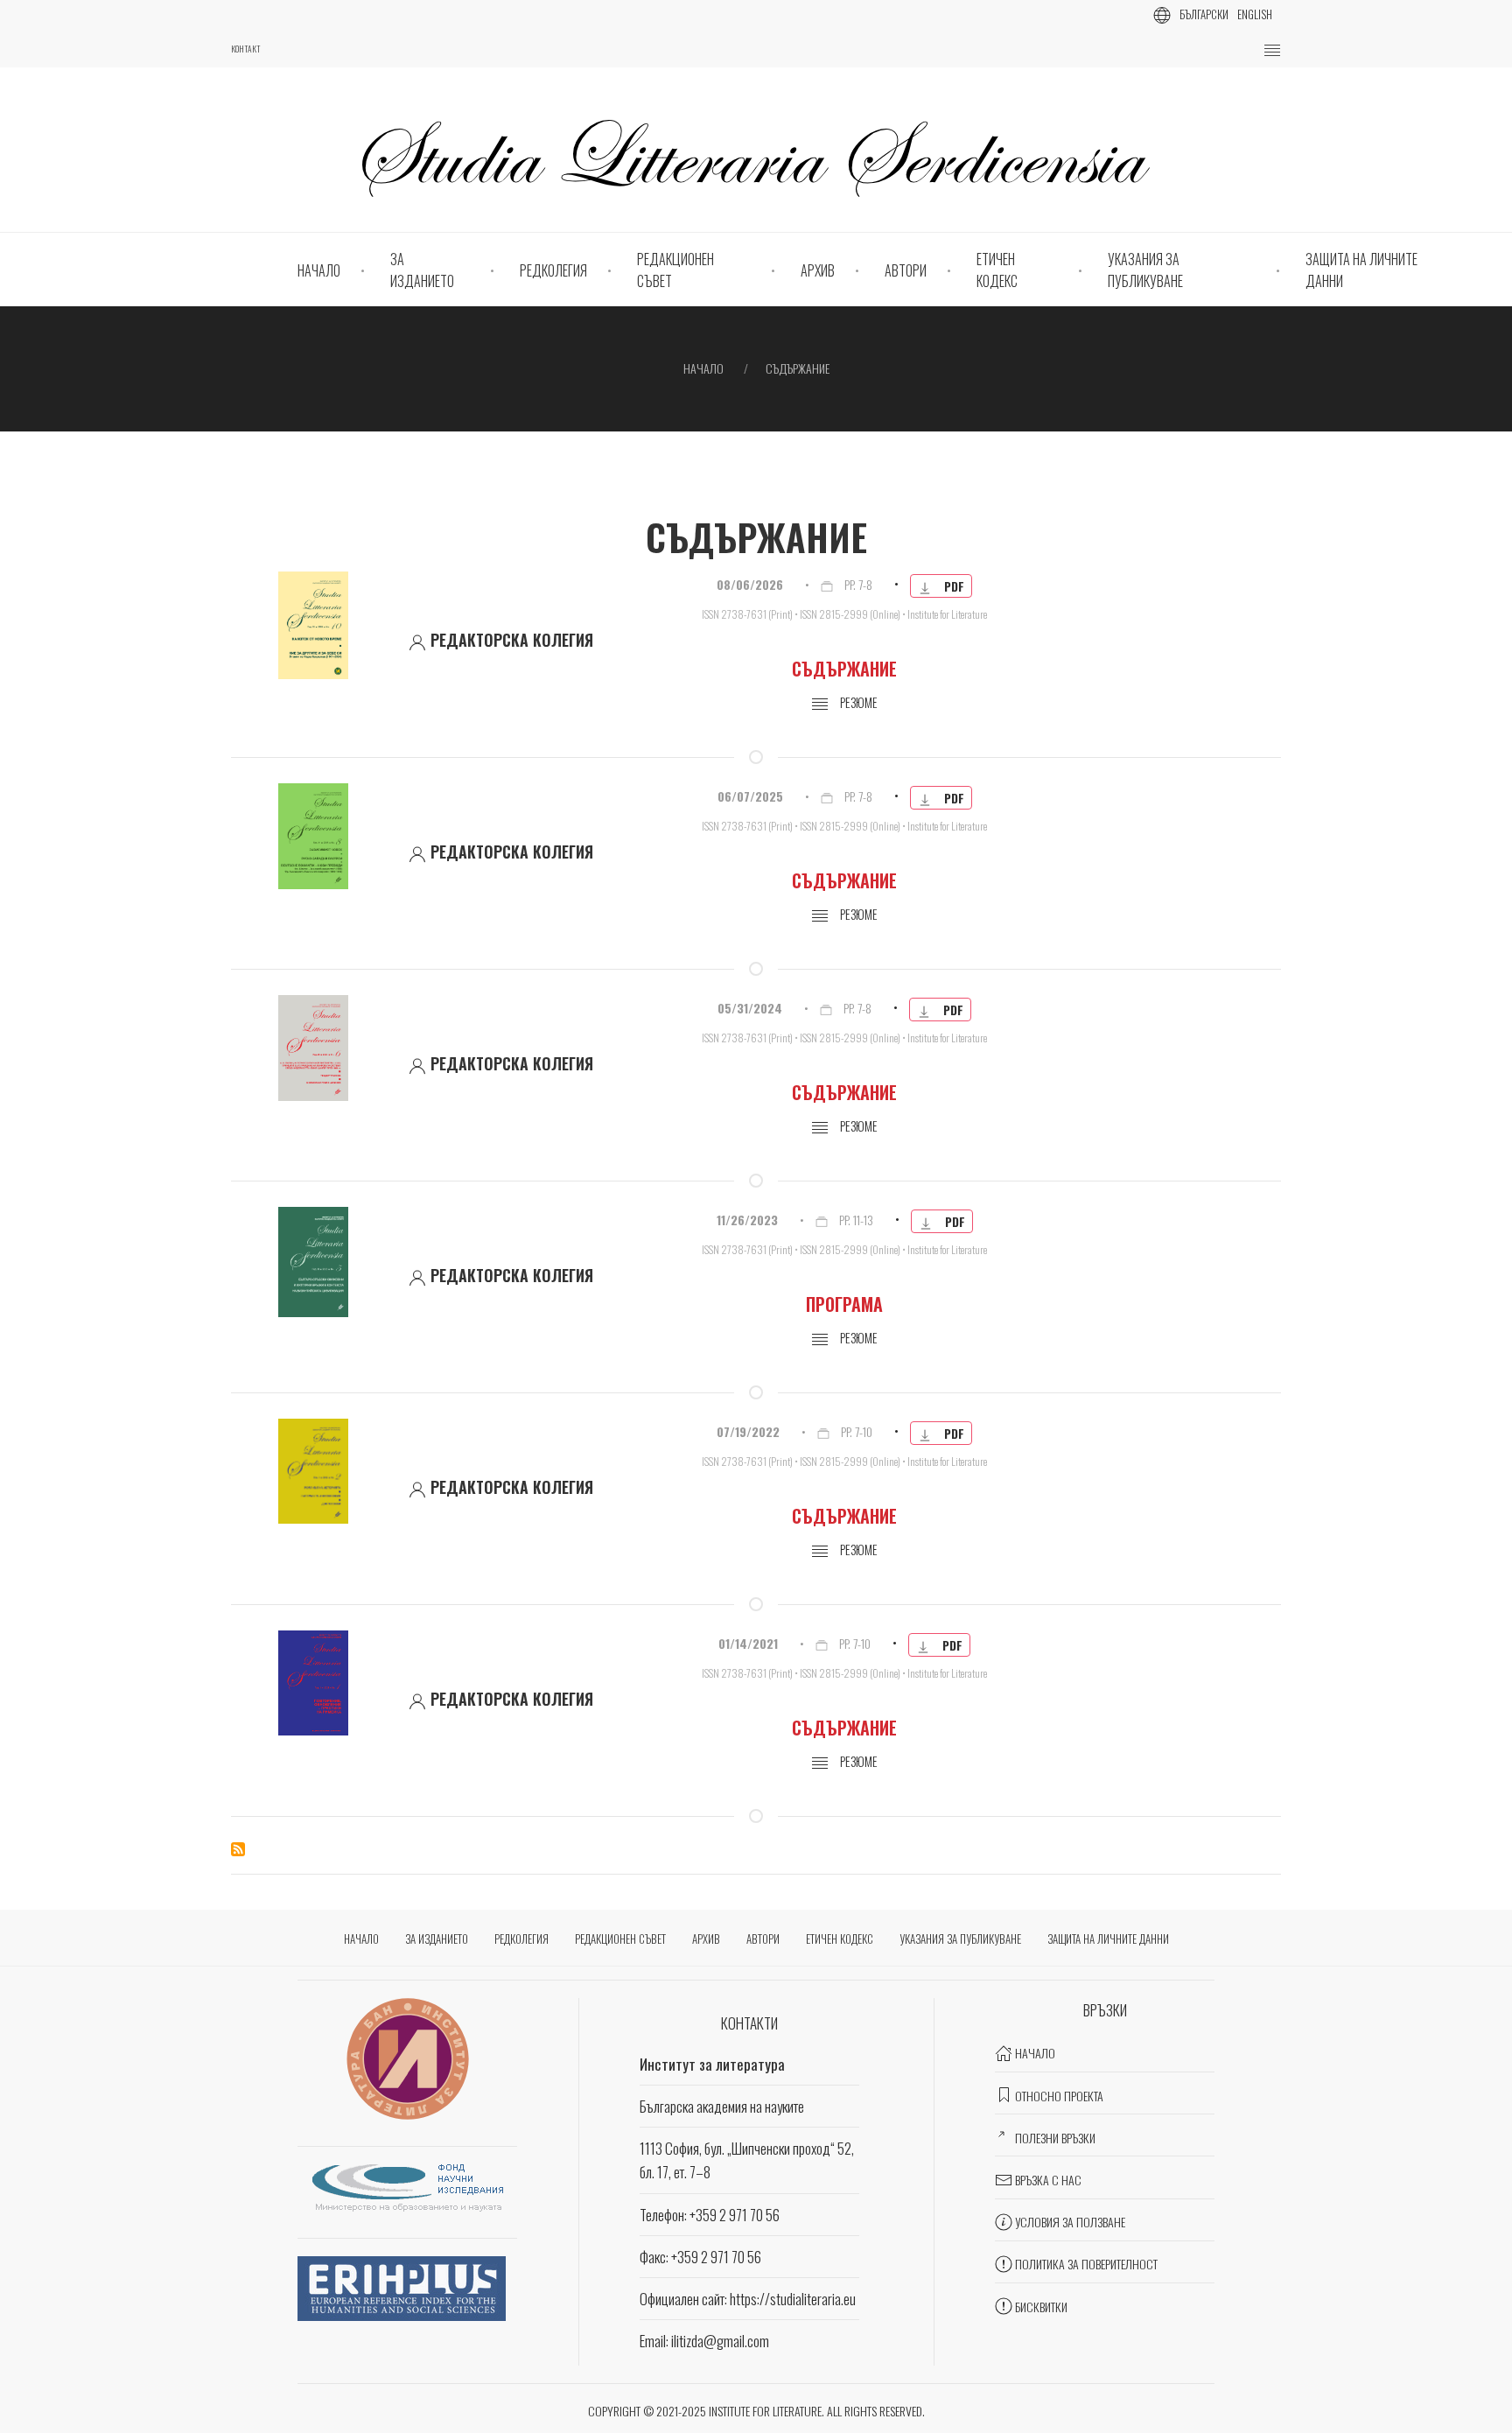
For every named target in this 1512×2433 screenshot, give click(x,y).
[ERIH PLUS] (402, 2286)
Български (1204, 14)
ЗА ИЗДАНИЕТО (422, 270)
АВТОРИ (906, 270)
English (1255, 14)
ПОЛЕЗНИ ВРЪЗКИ (1055, 2138)
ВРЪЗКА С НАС (1048, 2180)
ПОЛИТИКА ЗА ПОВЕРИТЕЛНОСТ (1086, 2264)
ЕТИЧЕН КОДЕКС (997, 270)
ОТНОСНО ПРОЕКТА (1059, 2096)
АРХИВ (818, 270)
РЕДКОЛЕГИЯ (553, 270)
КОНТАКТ (245, 49)
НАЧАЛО (319, 270)
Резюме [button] (857, 702)
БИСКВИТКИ (1041, 2307)
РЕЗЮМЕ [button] (857, 914)
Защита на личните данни (1361, 270)
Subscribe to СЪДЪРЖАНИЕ (238, 1849)
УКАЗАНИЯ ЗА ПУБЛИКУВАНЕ (1145, 270)
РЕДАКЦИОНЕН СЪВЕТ (675, 270)
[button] (1272, 51)
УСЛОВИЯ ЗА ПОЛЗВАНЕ (1070, 2222)
